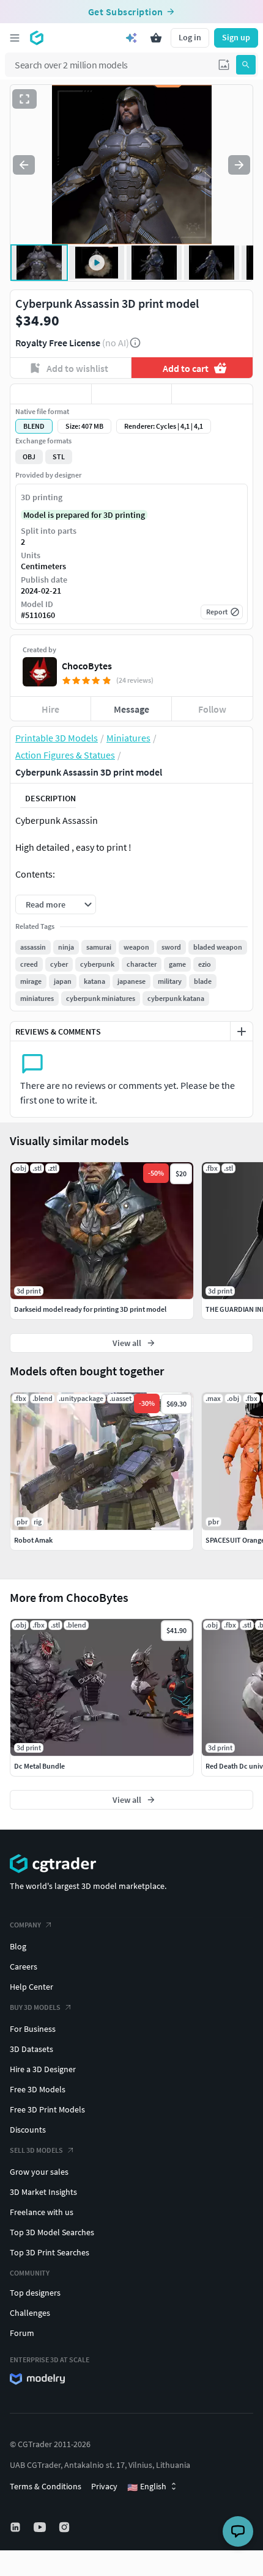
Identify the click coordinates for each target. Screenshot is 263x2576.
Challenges (30, 2313)
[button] (224, 65)
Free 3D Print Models (47, 2109)
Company (25, 1925)
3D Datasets (31, 2049)
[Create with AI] (131, 38)
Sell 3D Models (36, 2150)
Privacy (104, 2486)
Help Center (31, 1987)
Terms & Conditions (46, 2486)
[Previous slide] (24, 165)
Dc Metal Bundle (39, 1766)
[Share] (212, 394)
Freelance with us (42, 2212)
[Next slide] (239, 165)
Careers (24, 1967)
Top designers (35, 2293)
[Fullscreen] (24, 99)
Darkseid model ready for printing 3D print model (90, 1309)
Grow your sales (39, 2172)
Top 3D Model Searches (52, 2232)
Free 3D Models (38, 2089)
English (147, 2487)
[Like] (51, 394)
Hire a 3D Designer (43, 2069)
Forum (22, 2333)
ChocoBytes (87, 666)
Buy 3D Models (35, 2007)
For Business (33, 2029)
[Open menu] (15, 38)
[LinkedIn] (17, 2527)
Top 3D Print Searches (50, 2252)
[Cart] (156, 38)
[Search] (246, 65)
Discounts (28, 2130)
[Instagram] (65, 2527)
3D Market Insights (43, 2192)
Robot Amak (33, 1540)
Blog (18, 1946)
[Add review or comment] (242, 1031)
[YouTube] (41, 2527)
